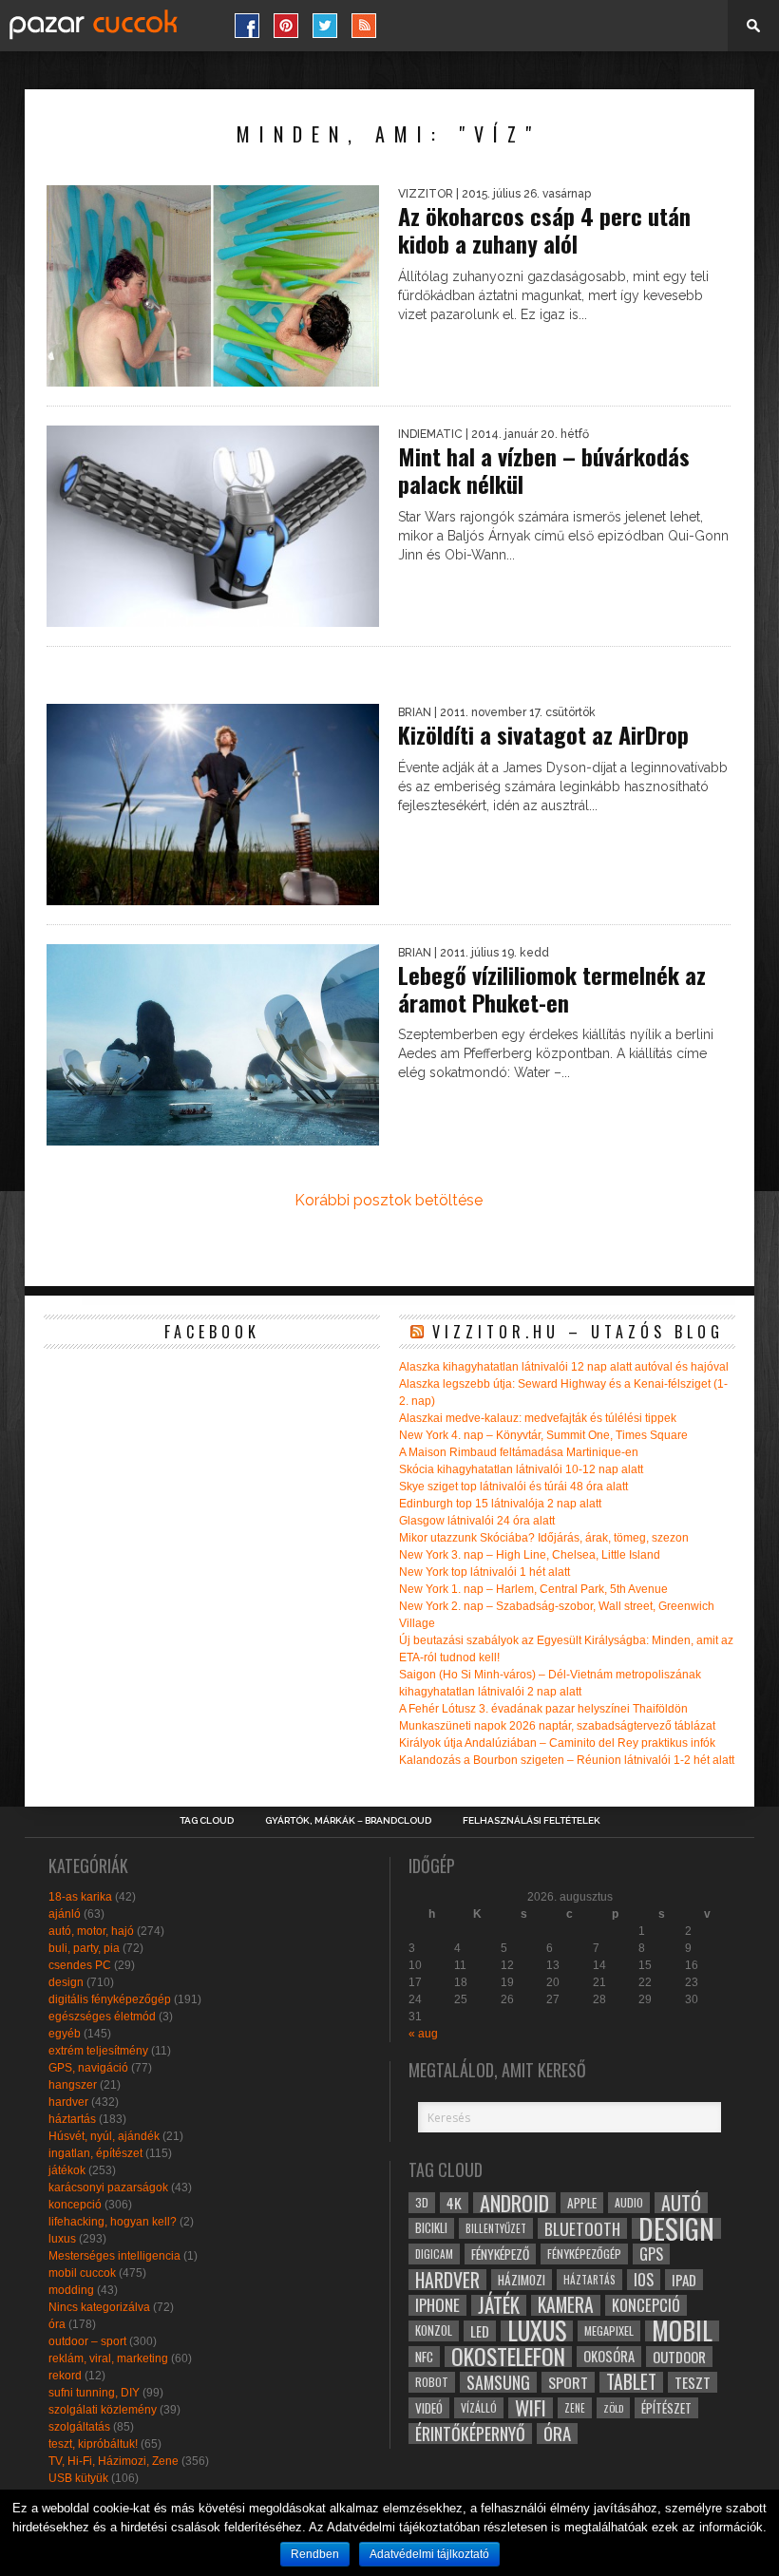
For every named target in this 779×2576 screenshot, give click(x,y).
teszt (693, 2382)
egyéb (65, 2034)
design (66, 1982)
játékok (67, 2170)
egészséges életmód (102, 2017)
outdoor (679, 2357)
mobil (682, 2331)
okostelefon (508, 2357)
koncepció (75, 2205)
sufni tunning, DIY (94, 2393)
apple (582, 2203)
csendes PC (80, 1965)
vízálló (479, 2407)
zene (575, 2408)
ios (644, 2280)
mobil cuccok (82, 2273)
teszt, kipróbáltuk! (93, 2444)
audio (629, 2202)
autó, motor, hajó (91, 1931)
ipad (684, 2280)
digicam (434, 2254)
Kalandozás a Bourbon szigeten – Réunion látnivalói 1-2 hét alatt (567, 1760)
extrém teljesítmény (98, 2051)
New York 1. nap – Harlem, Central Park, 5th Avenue (533, 1589)
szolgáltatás (79, 2427)
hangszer (73, 2085)
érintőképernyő (470, 2434)
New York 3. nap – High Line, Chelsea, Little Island (530, 1555)
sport (568, 2382)
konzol (434, 2330)
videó (429, 2408)
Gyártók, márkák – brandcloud (348, 1821)
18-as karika (80, 1897)
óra (57, 2324)
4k (454, 2203)
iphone (437, 2305)
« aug (423, 2034)
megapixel (609, 2330)
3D (422, 2202)
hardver (68, 2102)
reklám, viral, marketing (108, 2358)
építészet (666, 2408)
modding (71, 2290)
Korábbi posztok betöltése (389, 1200)
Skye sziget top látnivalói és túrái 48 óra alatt (513, 1487)
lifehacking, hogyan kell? (113, 2222)
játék (499, 2305)
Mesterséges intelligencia (114, 2256)
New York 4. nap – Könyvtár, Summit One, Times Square (543, 1435)
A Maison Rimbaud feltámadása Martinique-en (519, 1452)
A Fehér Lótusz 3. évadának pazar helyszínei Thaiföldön (543, 1709)
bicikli (431, 2228)
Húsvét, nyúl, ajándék (104, 2136)
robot (432, 2382)
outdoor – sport (87, 2341)
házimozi (522, 2280)
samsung (498, 2382)
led (480, 2331)
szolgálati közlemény (103, 2410)
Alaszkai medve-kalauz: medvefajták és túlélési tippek (538, 1418)
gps (651, 2254)
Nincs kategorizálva (99, 2307)
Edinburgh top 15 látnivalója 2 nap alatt (500, 1504)
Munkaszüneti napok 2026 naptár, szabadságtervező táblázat (557, 1726)
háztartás (72, 2119)
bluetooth (582, 2228)
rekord (65, 2376)
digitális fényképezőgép (110, 1999)
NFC (424, 2356)
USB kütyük (78, 2478)
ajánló (65, 1914)
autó (681, 2203)
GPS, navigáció (88, 2068)
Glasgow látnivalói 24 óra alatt (477, 1521)
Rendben (315, 2554)
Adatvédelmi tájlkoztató (429, 2554)
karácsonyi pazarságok (108, 2188)
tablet (631, 2382)
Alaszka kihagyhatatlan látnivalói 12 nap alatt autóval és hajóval (564, 1367)
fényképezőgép (584, 2254)
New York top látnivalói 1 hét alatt (484, 1572)
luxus (62, 2239)
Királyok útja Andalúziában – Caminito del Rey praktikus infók (557, 1743)
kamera (566, 2305)
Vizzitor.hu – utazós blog (578, 1332)
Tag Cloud (207, 1821)
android (514, 2203)
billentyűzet (496, 2228)
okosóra (609, 2356)
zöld (613, 2408)
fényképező (500, 2254)
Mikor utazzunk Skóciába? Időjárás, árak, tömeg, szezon (544, 1538)
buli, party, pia (84, 1948)
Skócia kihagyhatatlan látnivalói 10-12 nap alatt (521, 1469)
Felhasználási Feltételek (532, 1821)
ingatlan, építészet (95, 2153)
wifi (531, 2408)
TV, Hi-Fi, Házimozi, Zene (114, 2461)
